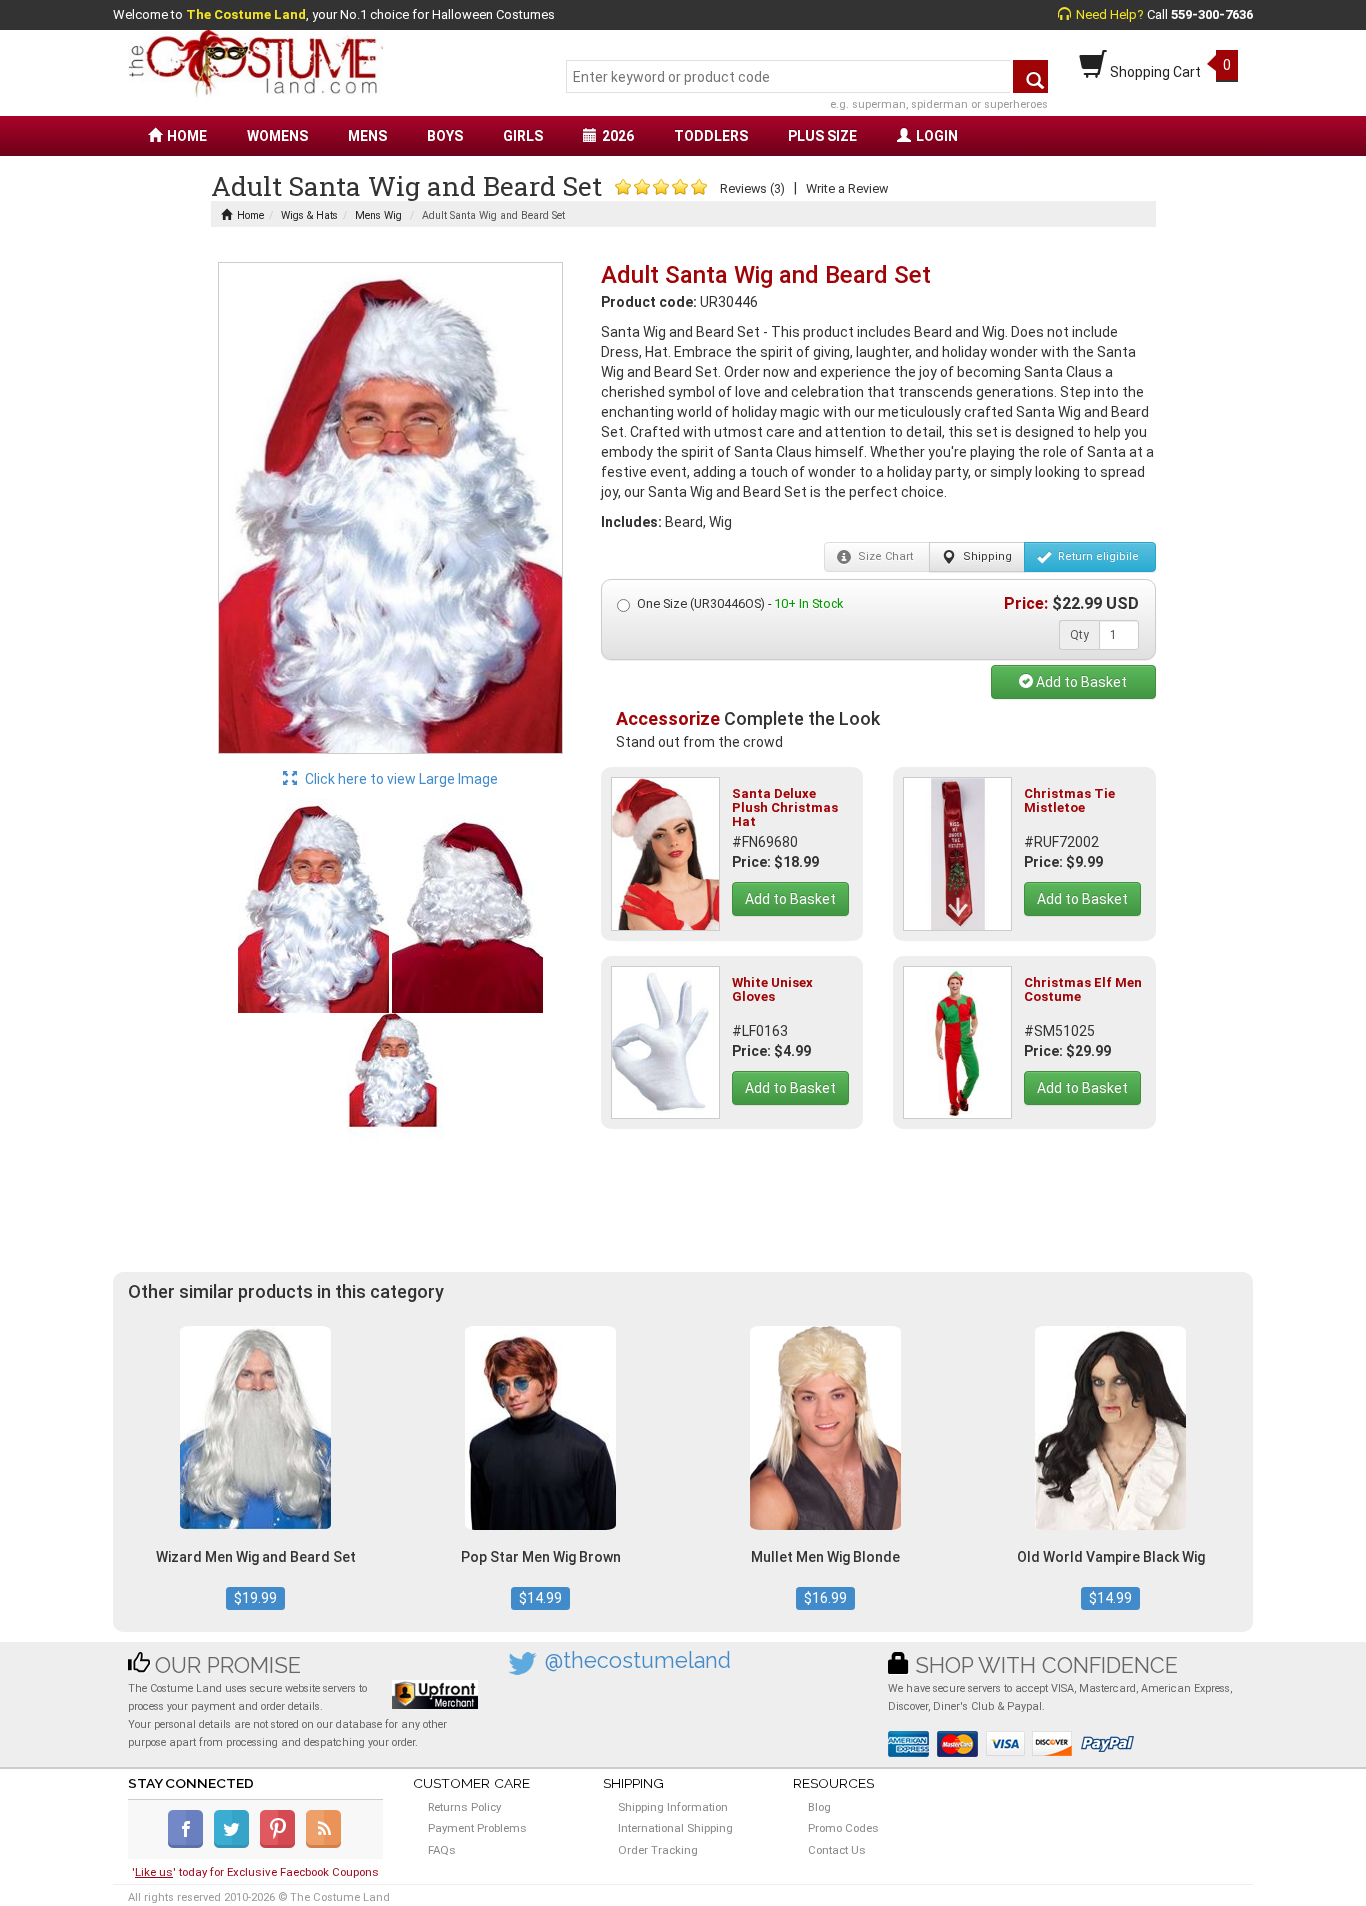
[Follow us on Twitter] (235, 1844)
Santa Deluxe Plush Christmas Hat (785, 808)
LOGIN (937, 136)
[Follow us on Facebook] (189, 1844)
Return (1097, 556)
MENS (367, 136)
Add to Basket (1080, 682)
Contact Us (837, 1850)
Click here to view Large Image (400, 779)
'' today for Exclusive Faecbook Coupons (255, 1872)
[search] (1030, 76)
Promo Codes (843, 1828)
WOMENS (277, 136)
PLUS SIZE (822, 136)
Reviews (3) (752, 188)
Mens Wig (378, 215)
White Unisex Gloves (772, 989)
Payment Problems (477, 1828)
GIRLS (523, 136)
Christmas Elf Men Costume (1083, 989)
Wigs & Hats (309, 215)
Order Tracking (658, 1850)
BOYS (445, 136)
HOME (187, 136)
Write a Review (847, 188)
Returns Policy (464, 1807)
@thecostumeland (638, 1660)
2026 (618, 136)
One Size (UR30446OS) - (740, 603)
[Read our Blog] (325, 1844)
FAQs (442, 1850)
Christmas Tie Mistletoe (1069, 800)
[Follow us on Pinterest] (281, 1844)
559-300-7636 (1212, 14)
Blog (819, 1807)
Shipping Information (673, 1807)
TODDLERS (711, 136)
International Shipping (675, 1828)
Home (250, 215)
